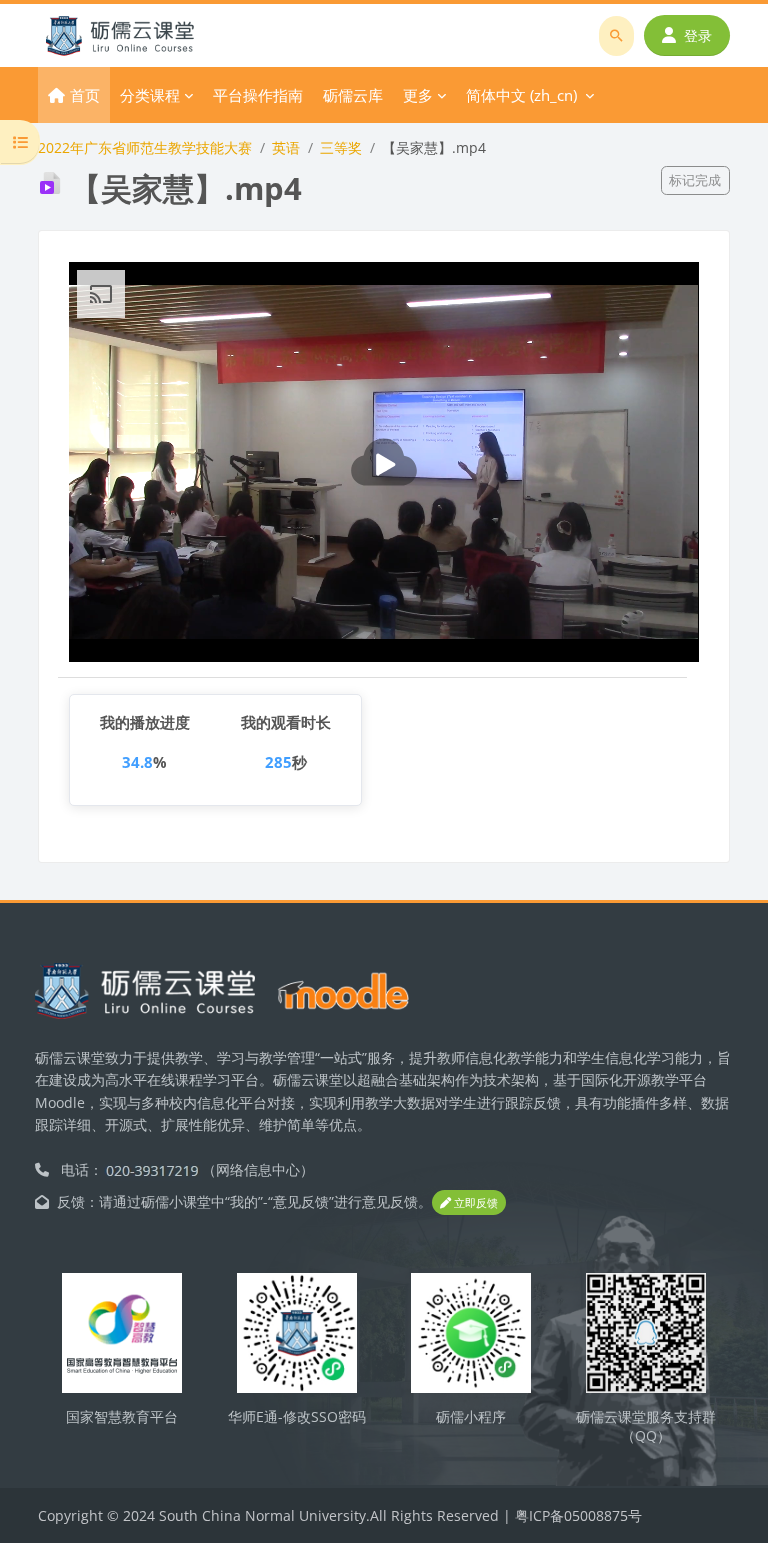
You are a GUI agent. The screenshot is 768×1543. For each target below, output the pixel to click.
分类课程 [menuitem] (150, 95)
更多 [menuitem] (418, 95)
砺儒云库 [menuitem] (353, 95)
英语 (286, 147)
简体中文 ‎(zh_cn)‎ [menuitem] (521, 95)
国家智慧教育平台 (122, 1416)
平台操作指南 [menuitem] (258, 95)
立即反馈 (474, 1202)
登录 (698, 35)
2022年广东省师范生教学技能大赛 (145, 147)
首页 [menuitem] (85, 95)
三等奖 (341, 147)
